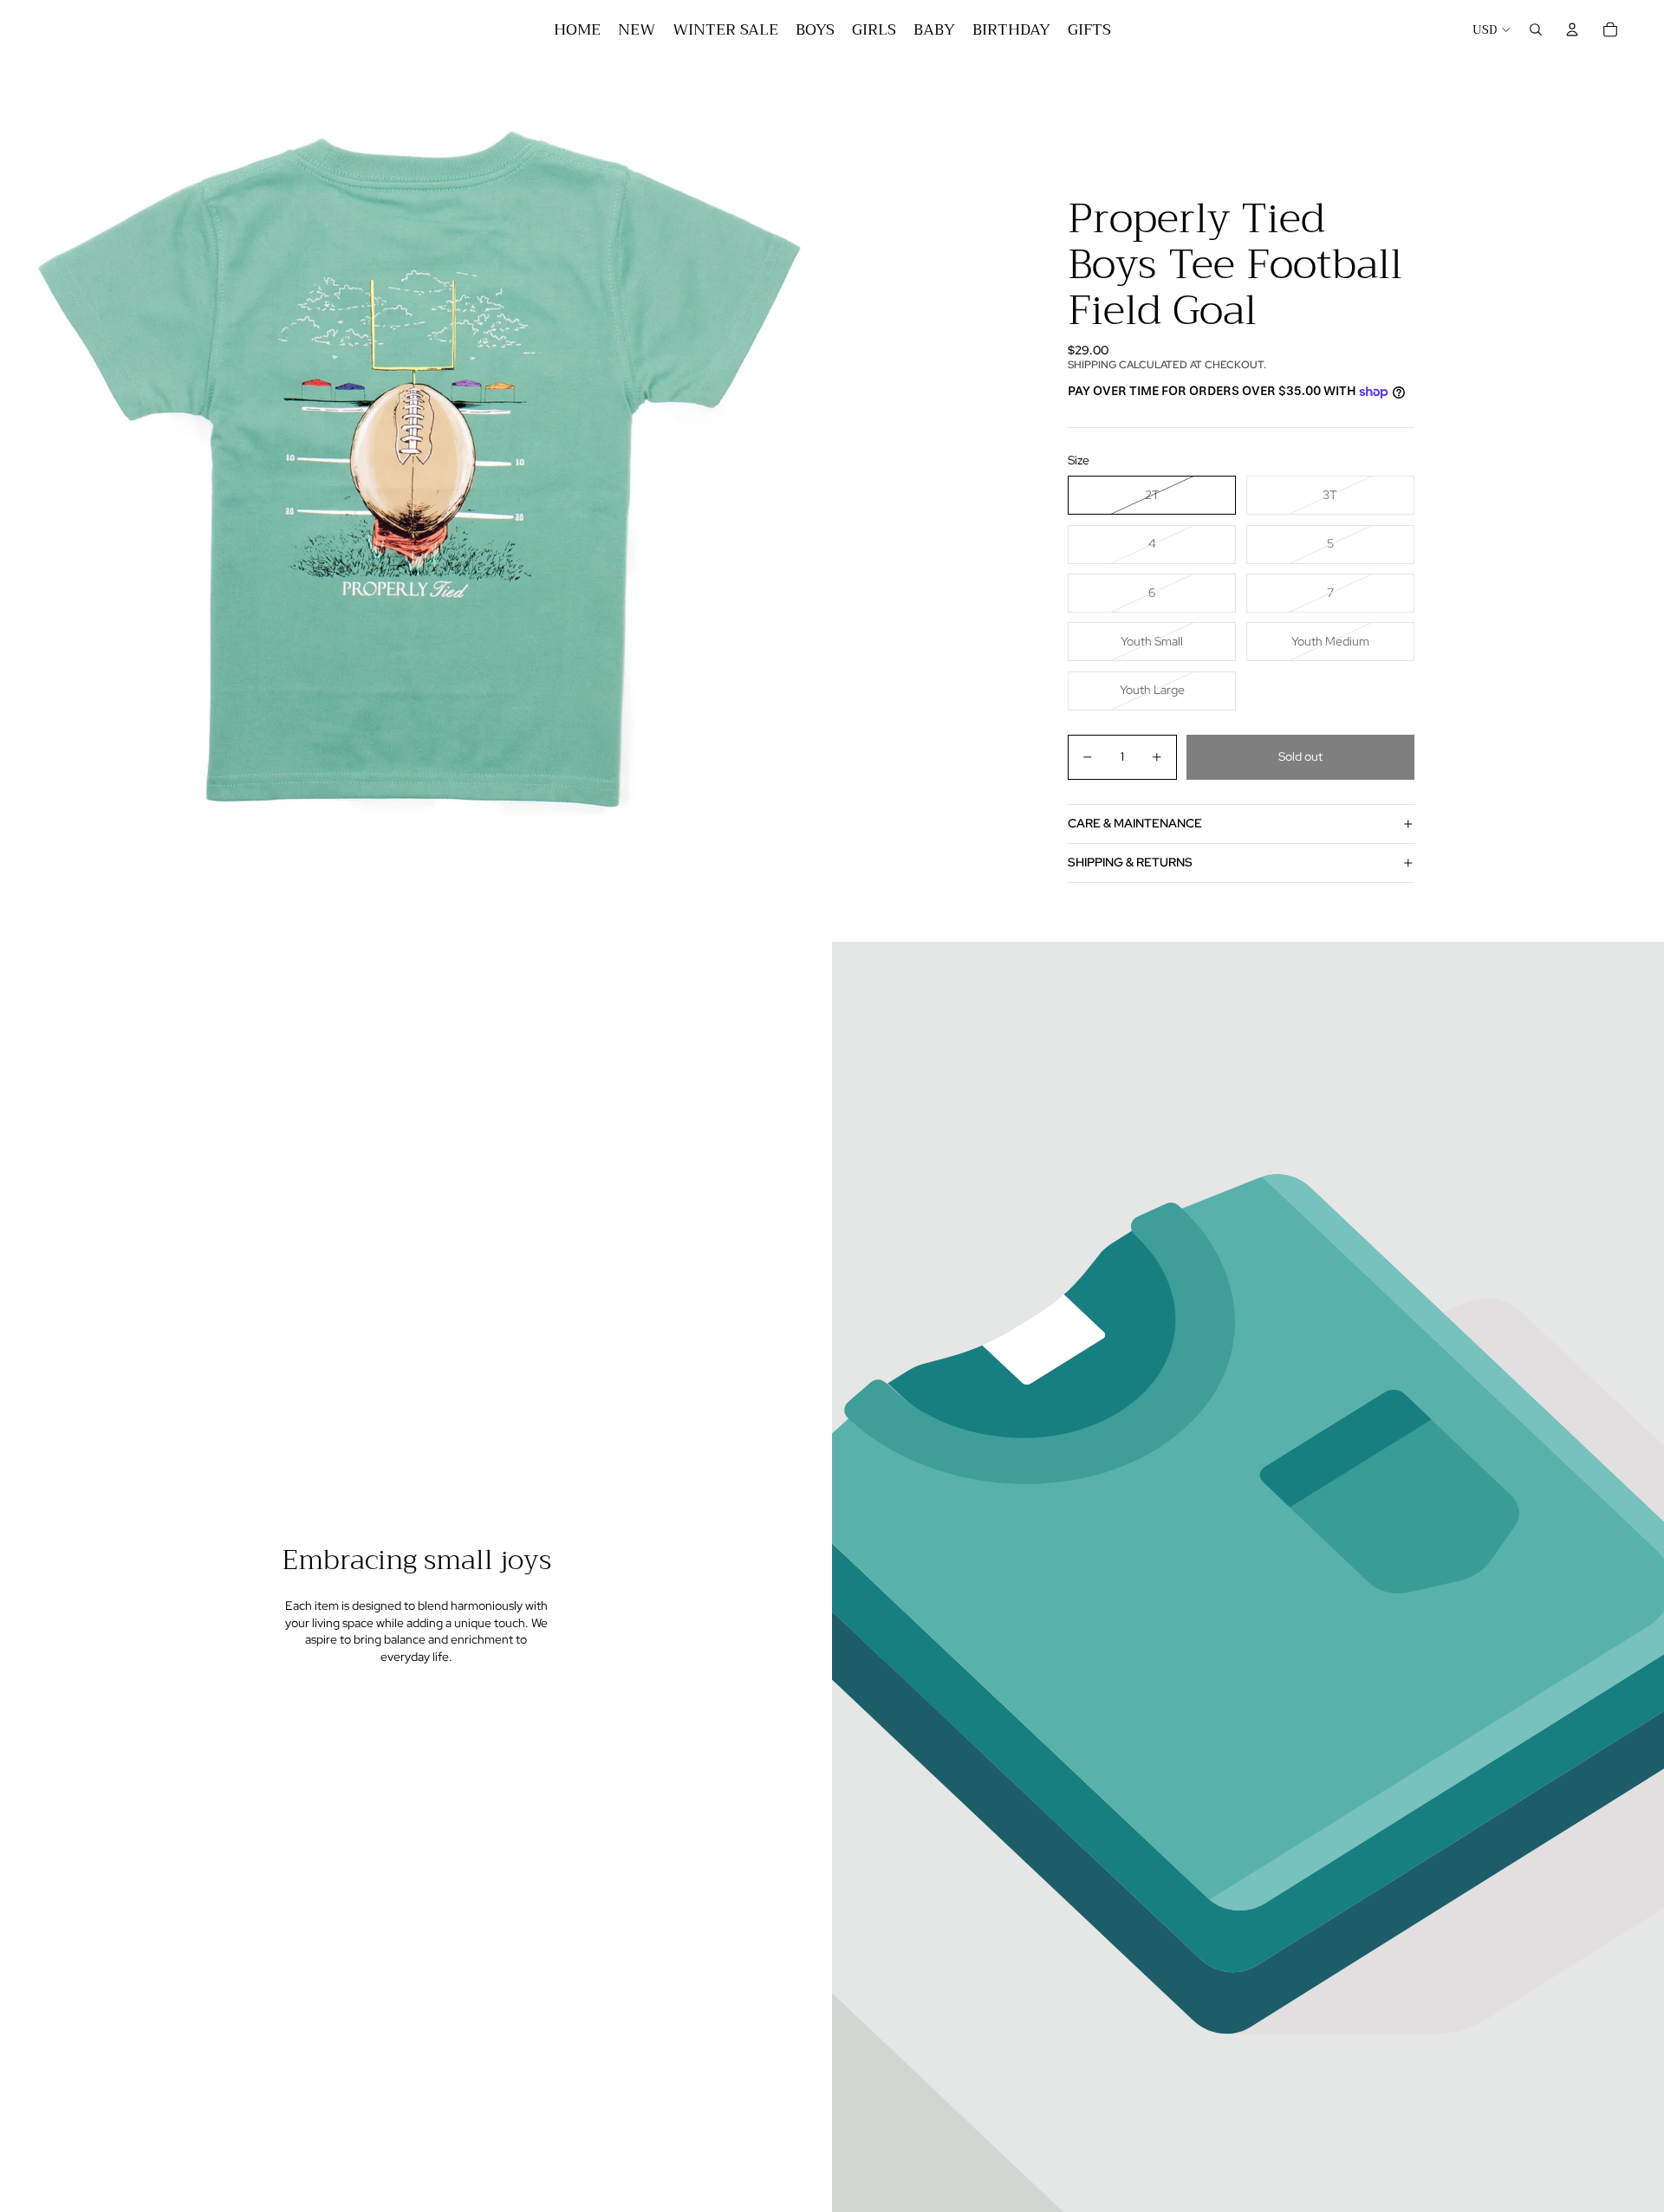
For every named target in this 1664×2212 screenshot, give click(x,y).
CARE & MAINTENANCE (1135, 823)
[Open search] (1536, 29)
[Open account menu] (1572, 29)
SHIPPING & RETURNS (1130, 862)
